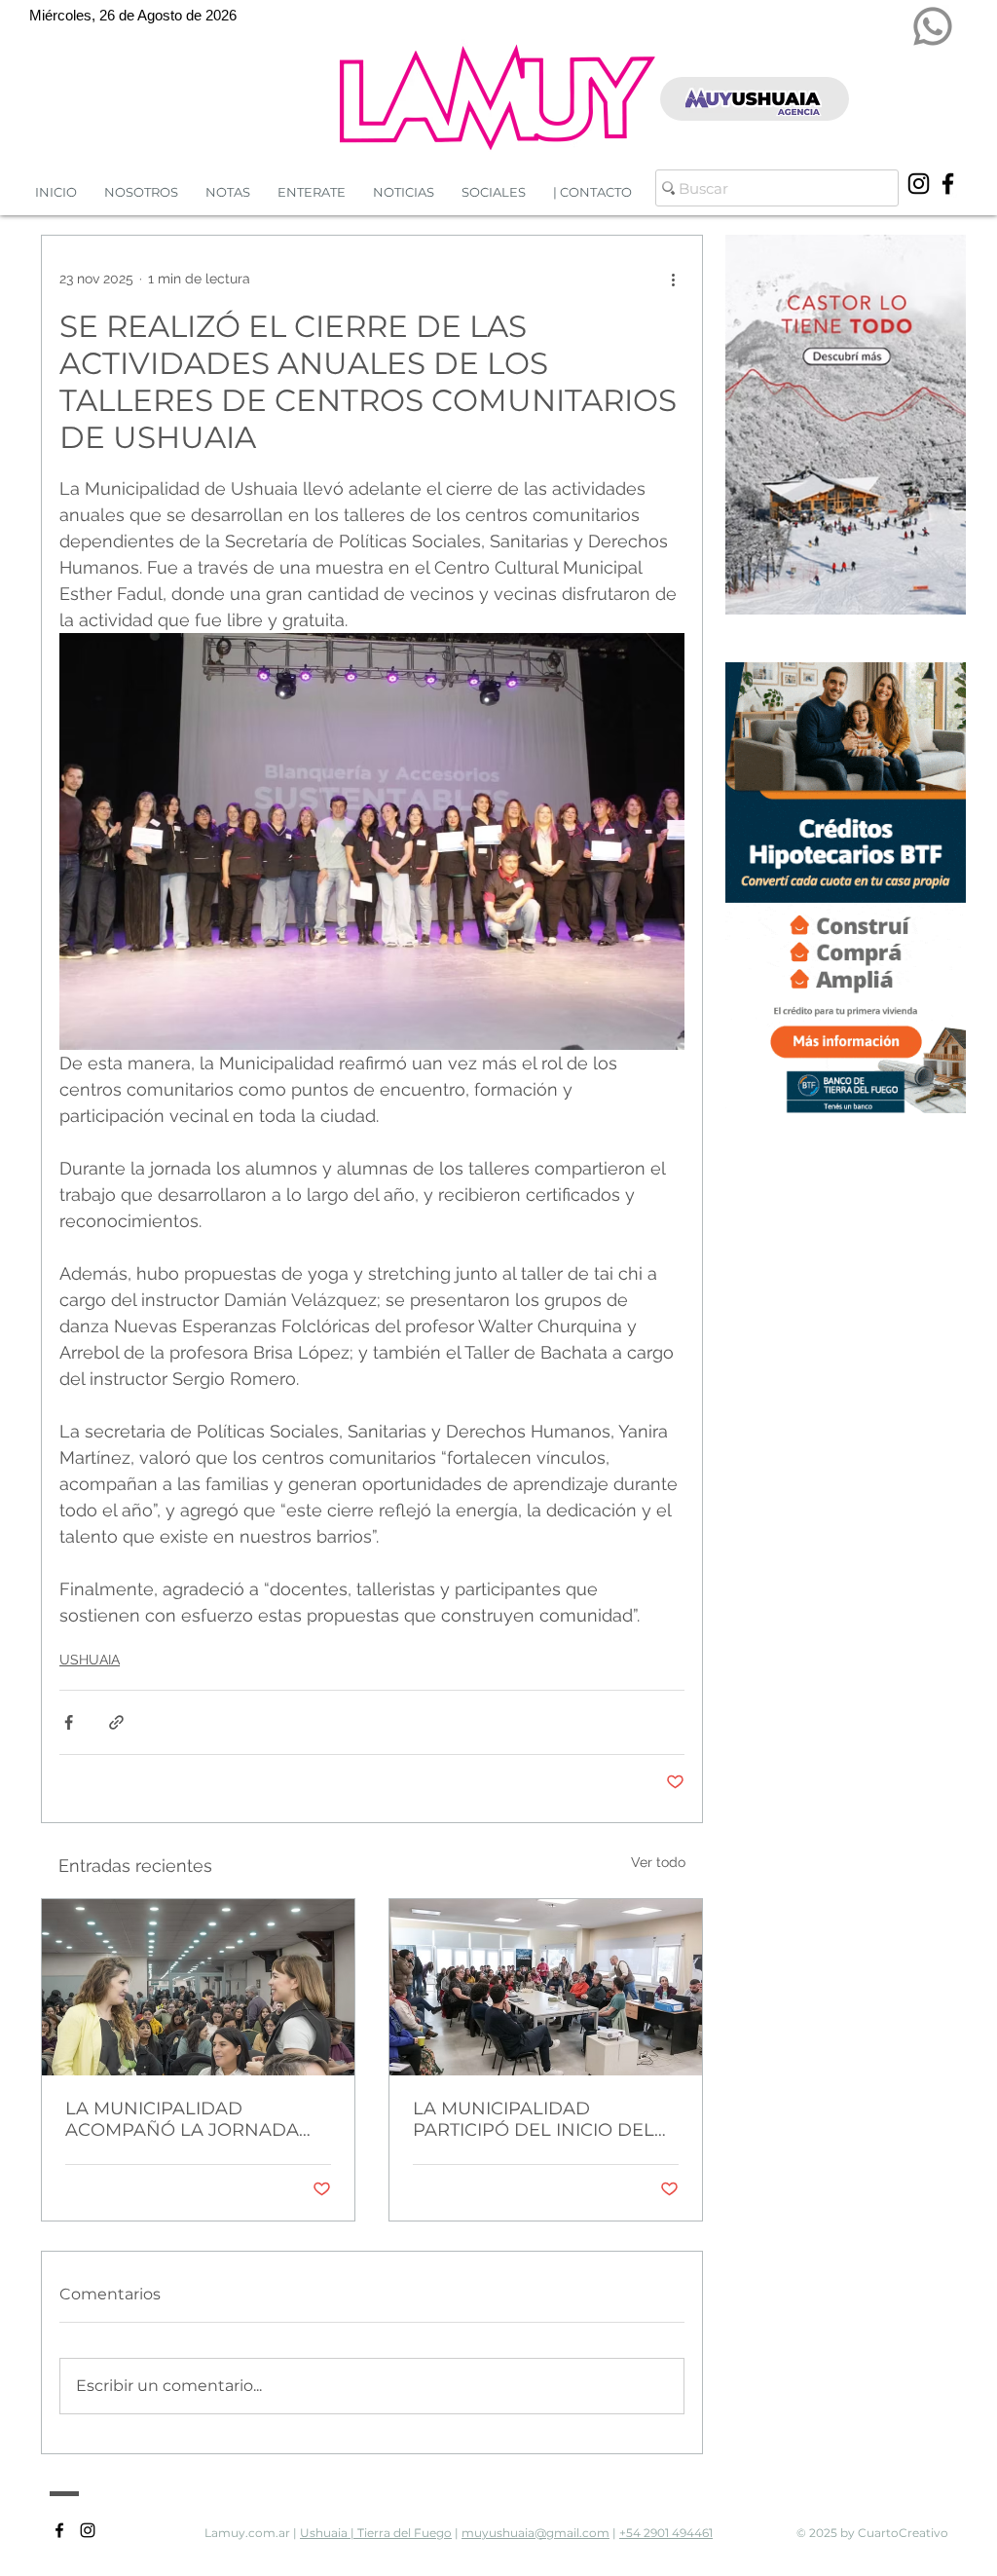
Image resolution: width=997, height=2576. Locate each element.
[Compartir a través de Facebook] (69, 1722)
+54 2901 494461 (666, 2533)
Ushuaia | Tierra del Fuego (376, 2533)
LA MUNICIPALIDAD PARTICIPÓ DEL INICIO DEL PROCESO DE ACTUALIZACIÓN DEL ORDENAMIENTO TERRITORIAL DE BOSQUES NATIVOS (534, 2119)
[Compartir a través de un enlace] (116, 1722)
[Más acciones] (673, 279)
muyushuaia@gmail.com (535, 2533)
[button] (404, 192)
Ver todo (658, 1862)
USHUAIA (90, 1660)
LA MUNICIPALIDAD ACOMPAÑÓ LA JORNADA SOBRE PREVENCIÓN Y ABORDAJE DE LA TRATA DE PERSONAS (191, 2119)
